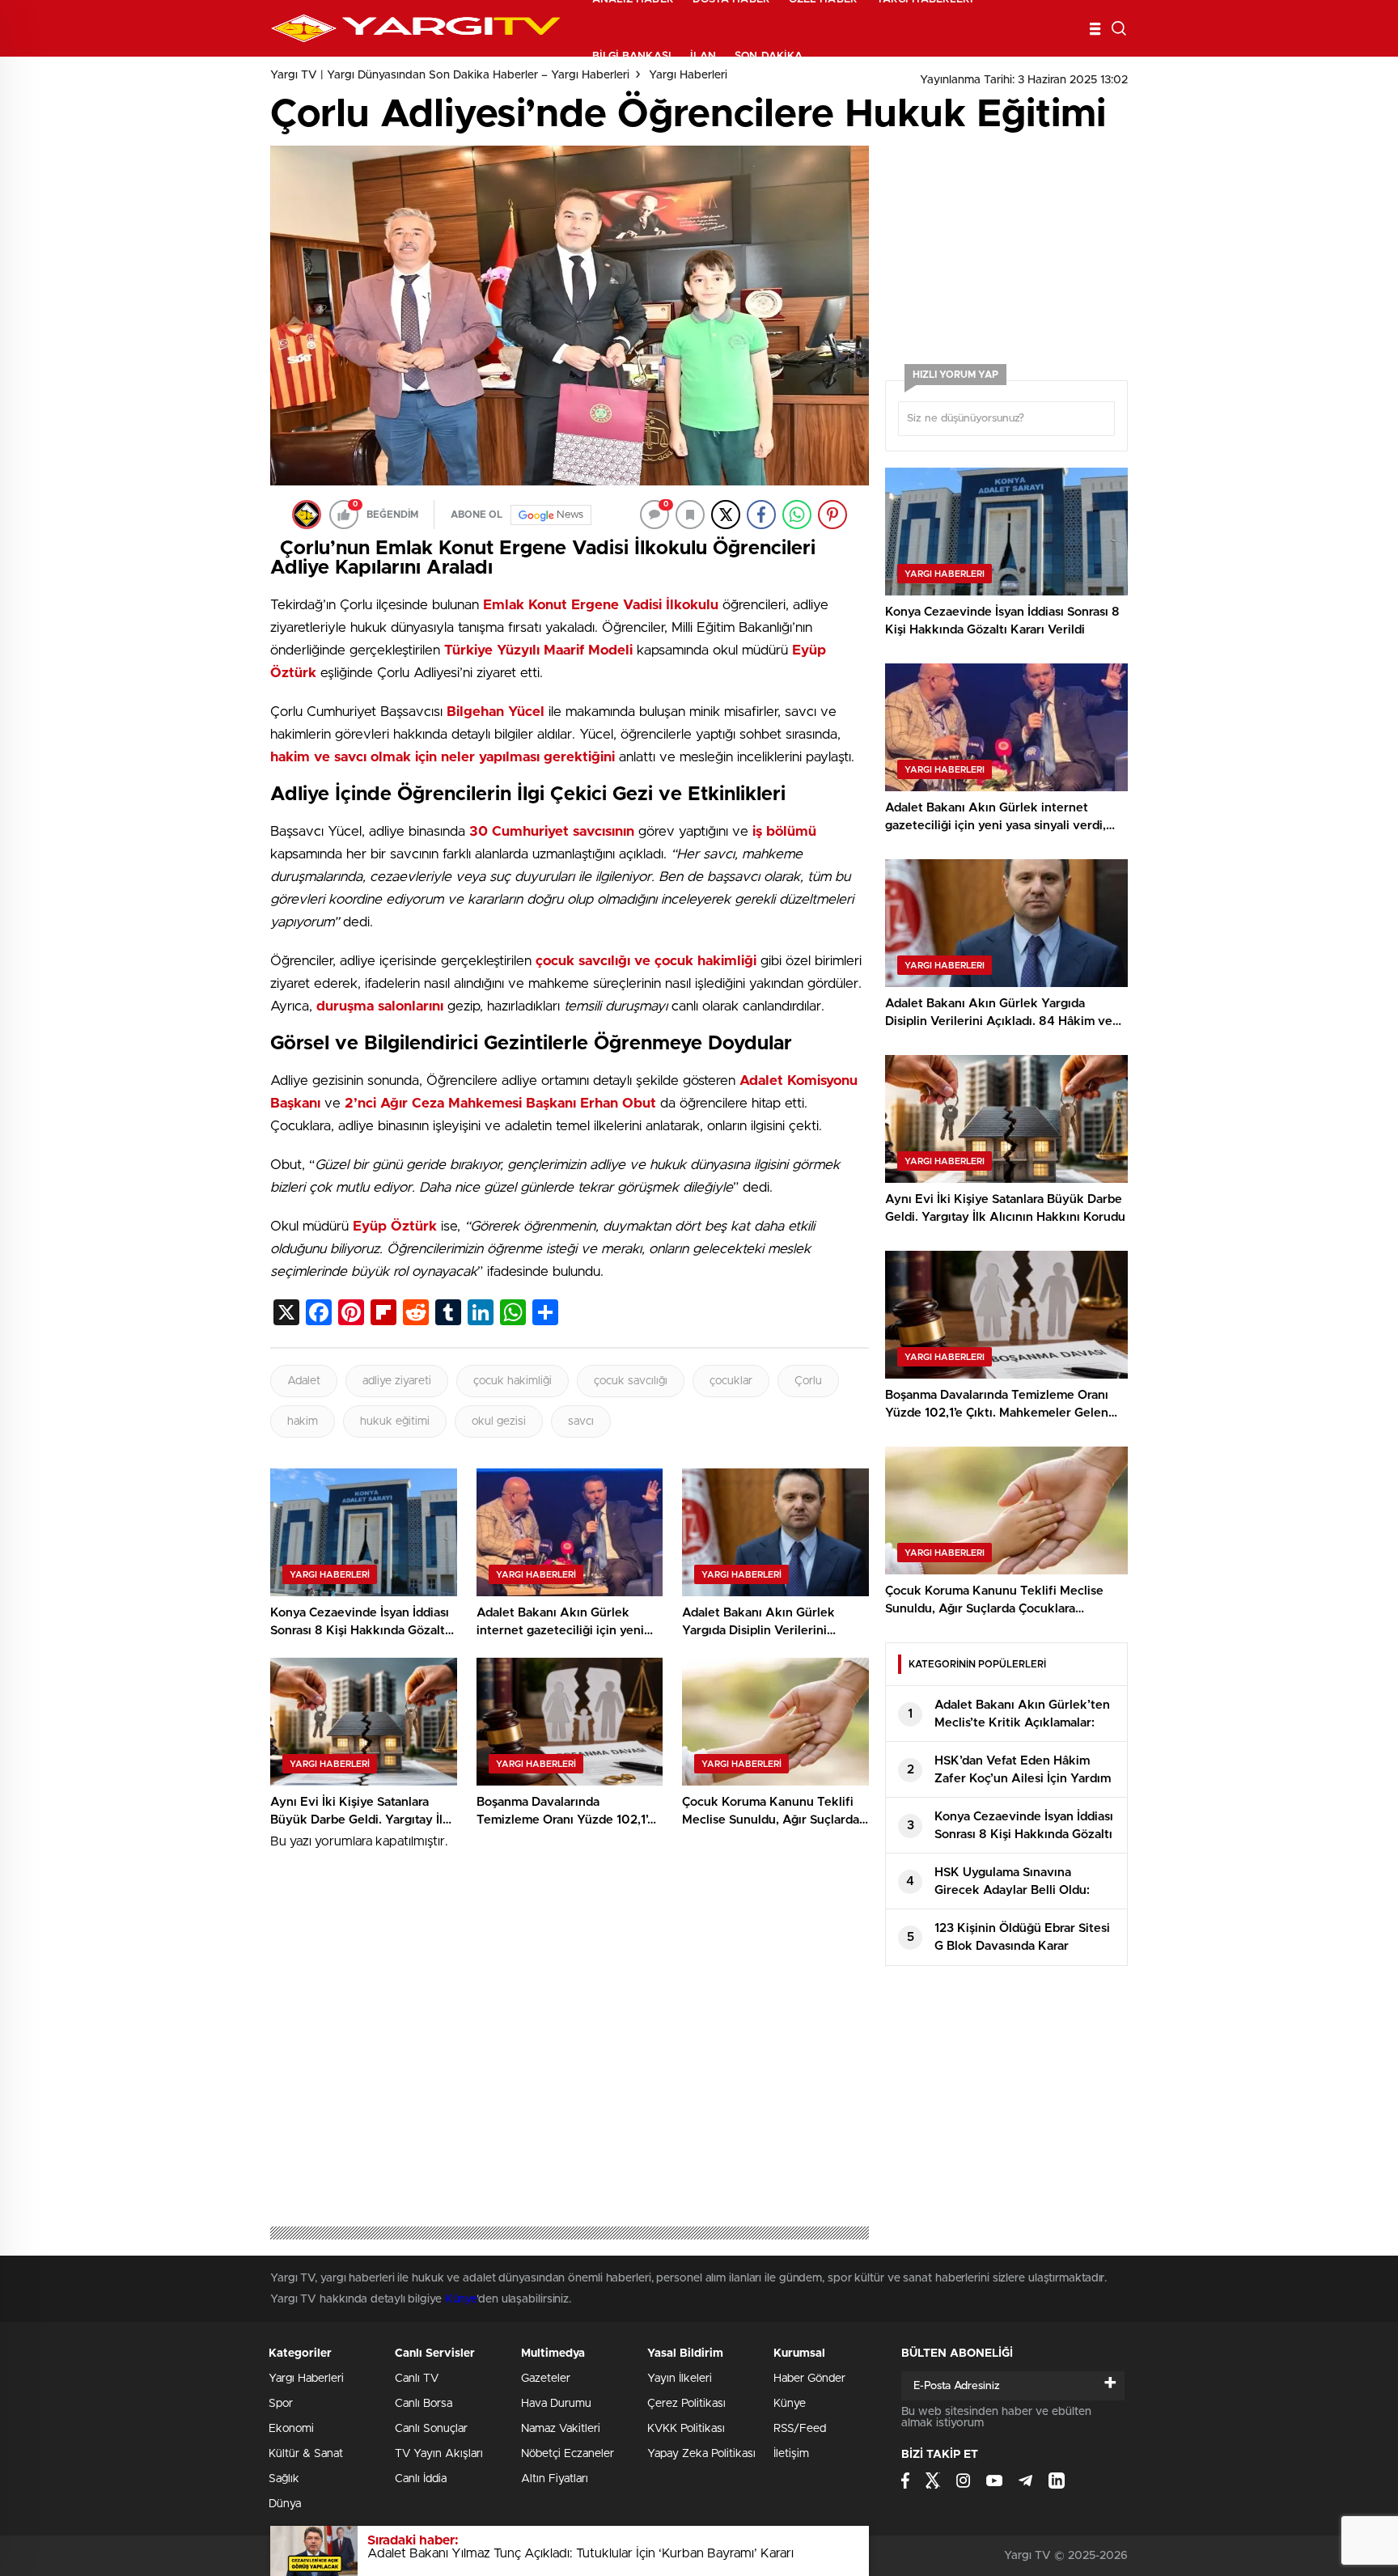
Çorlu (808, 1381)
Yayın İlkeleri (680, 2379)
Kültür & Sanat (306, 2454)
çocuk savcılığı (631, 1381)
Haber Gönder (809, 2379)
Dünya (285, 2504)
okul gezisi (499, 1421)
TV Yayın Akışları (439, 2454)
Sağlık (284, 2479)
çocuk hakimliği (513, 1381)
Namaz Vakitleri (561, 2429)
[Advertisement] (141, 437)
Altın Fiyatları (555, 2479)
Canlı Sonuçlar (431, 2429)
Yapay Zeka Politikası (701, 2454)
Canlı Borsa (424, 2404)
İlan (703, 56)
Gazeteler (546, 2379)
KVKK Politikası (686, 2429)
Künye (461, 2299)
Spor (281, 2404)
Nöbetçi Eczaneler (568, 2454)
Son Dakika (769, 56)
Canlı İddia (421, 2479)
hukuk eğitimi (395, 1421)
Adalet (304, 1381)
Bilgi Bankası (632, 56)
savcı (581, 1421)
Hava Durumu (556, 2404)
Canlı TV (417, 2379)
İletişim (791, 2454)
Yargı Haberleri (306, 2379)
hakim (303, 1421)
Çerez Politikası (686, 2404)
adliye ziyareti (397, 1381)
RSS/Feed (800, 2429)
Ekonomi (291, 2429)
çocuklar (731, 1381)
